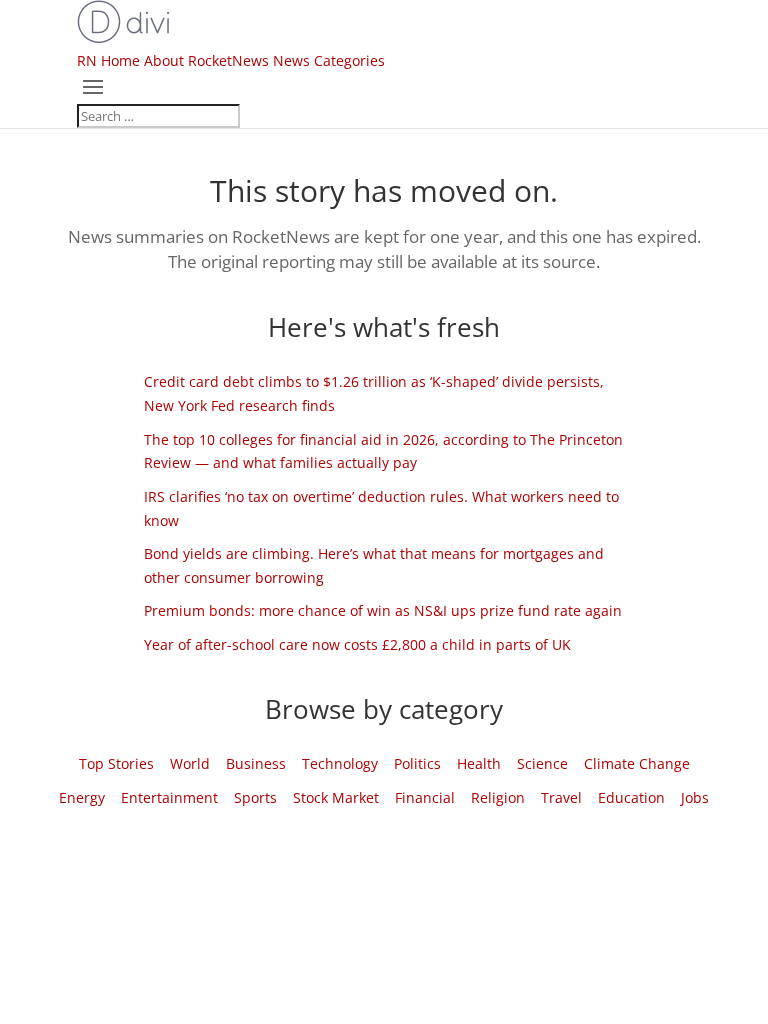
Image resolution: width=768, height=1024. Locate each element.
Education (631, 797)
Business (256, 763)
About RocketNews (206, 60)
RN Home (108, 60)
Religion (498, 797)
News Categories (329, 60)
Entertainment (169, 797)
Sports (255, 797)
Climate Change (637, 763)
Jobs (695, 797)
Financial (425, 797)
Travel (561, 797)
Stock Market (336, 797)
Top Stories (116, 763)
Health (479, 763)
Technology (340, 763)
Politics (417, 763)
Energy (82, 797)
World (190, 763)
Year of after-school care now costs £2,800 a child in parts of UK (357, 644)
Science (542, 763)
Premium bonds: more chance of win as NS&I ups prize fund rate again (383, 610)
